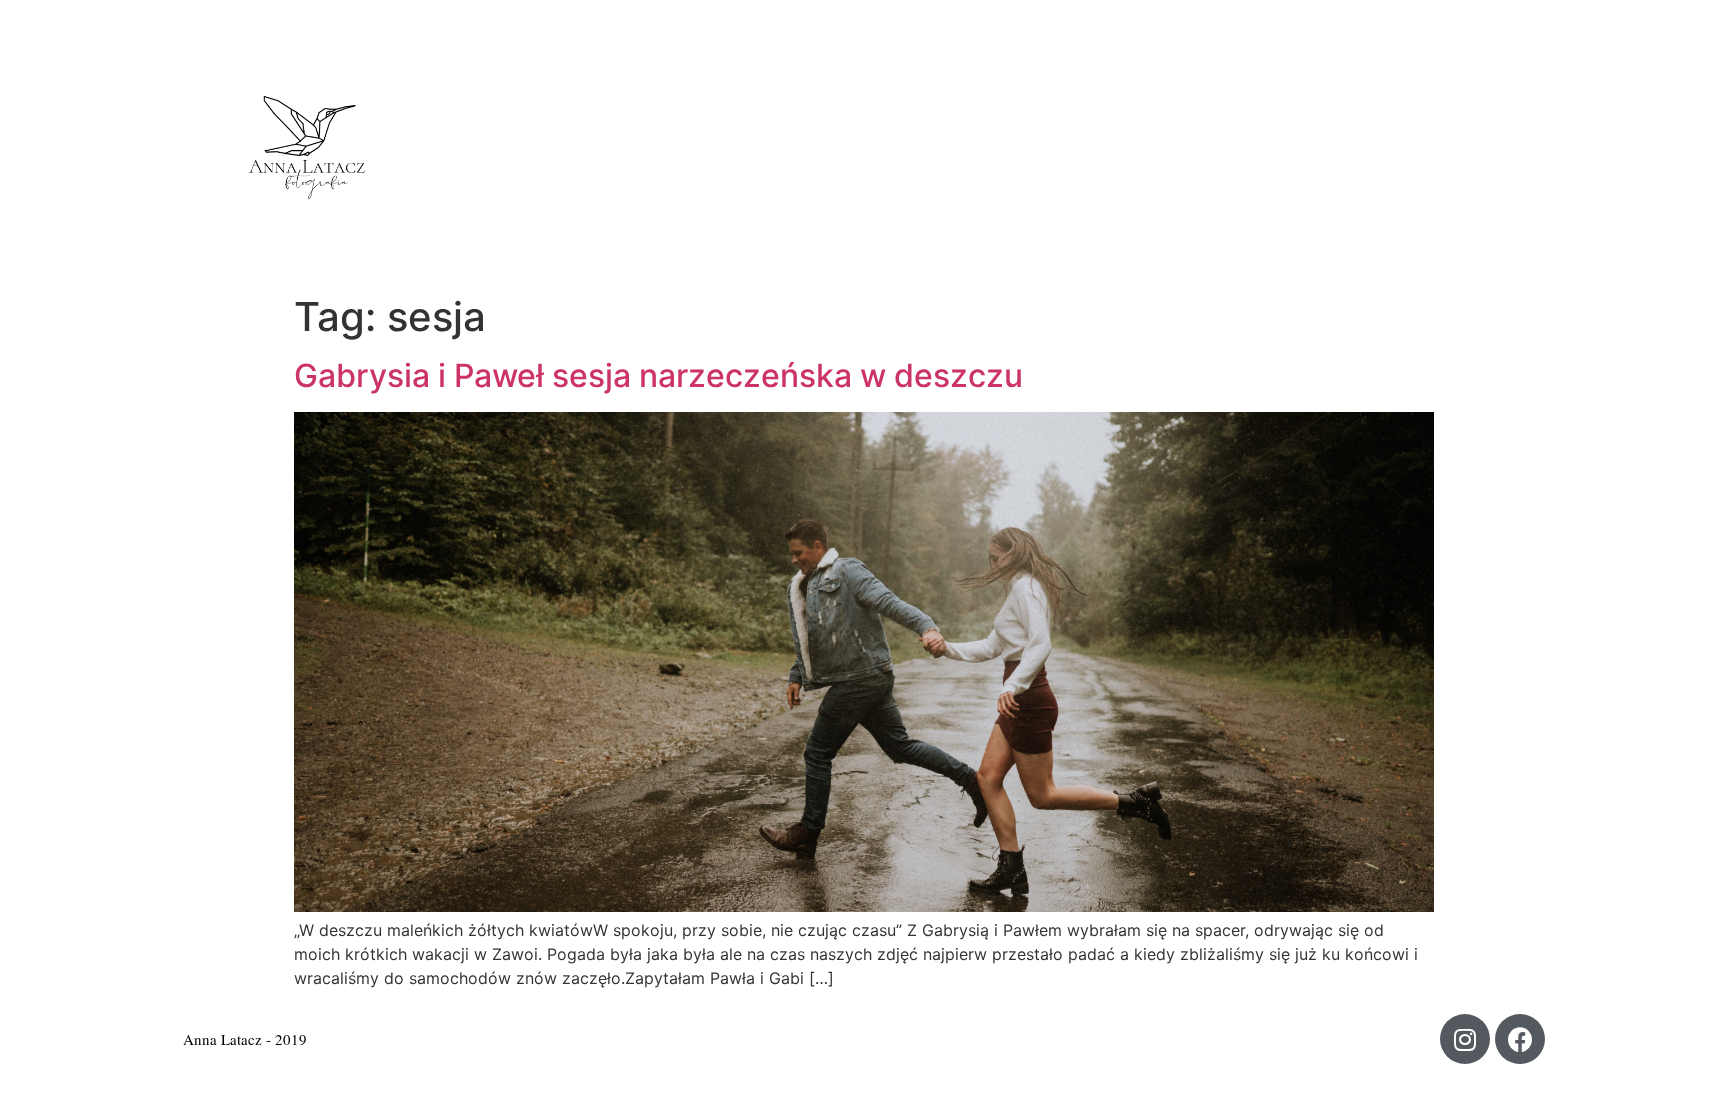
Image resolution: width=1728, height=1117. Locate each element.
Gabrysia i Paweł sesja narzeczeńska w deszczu (658, 375)
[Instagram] (1465, 1039)
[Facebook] (1520, 1039)
